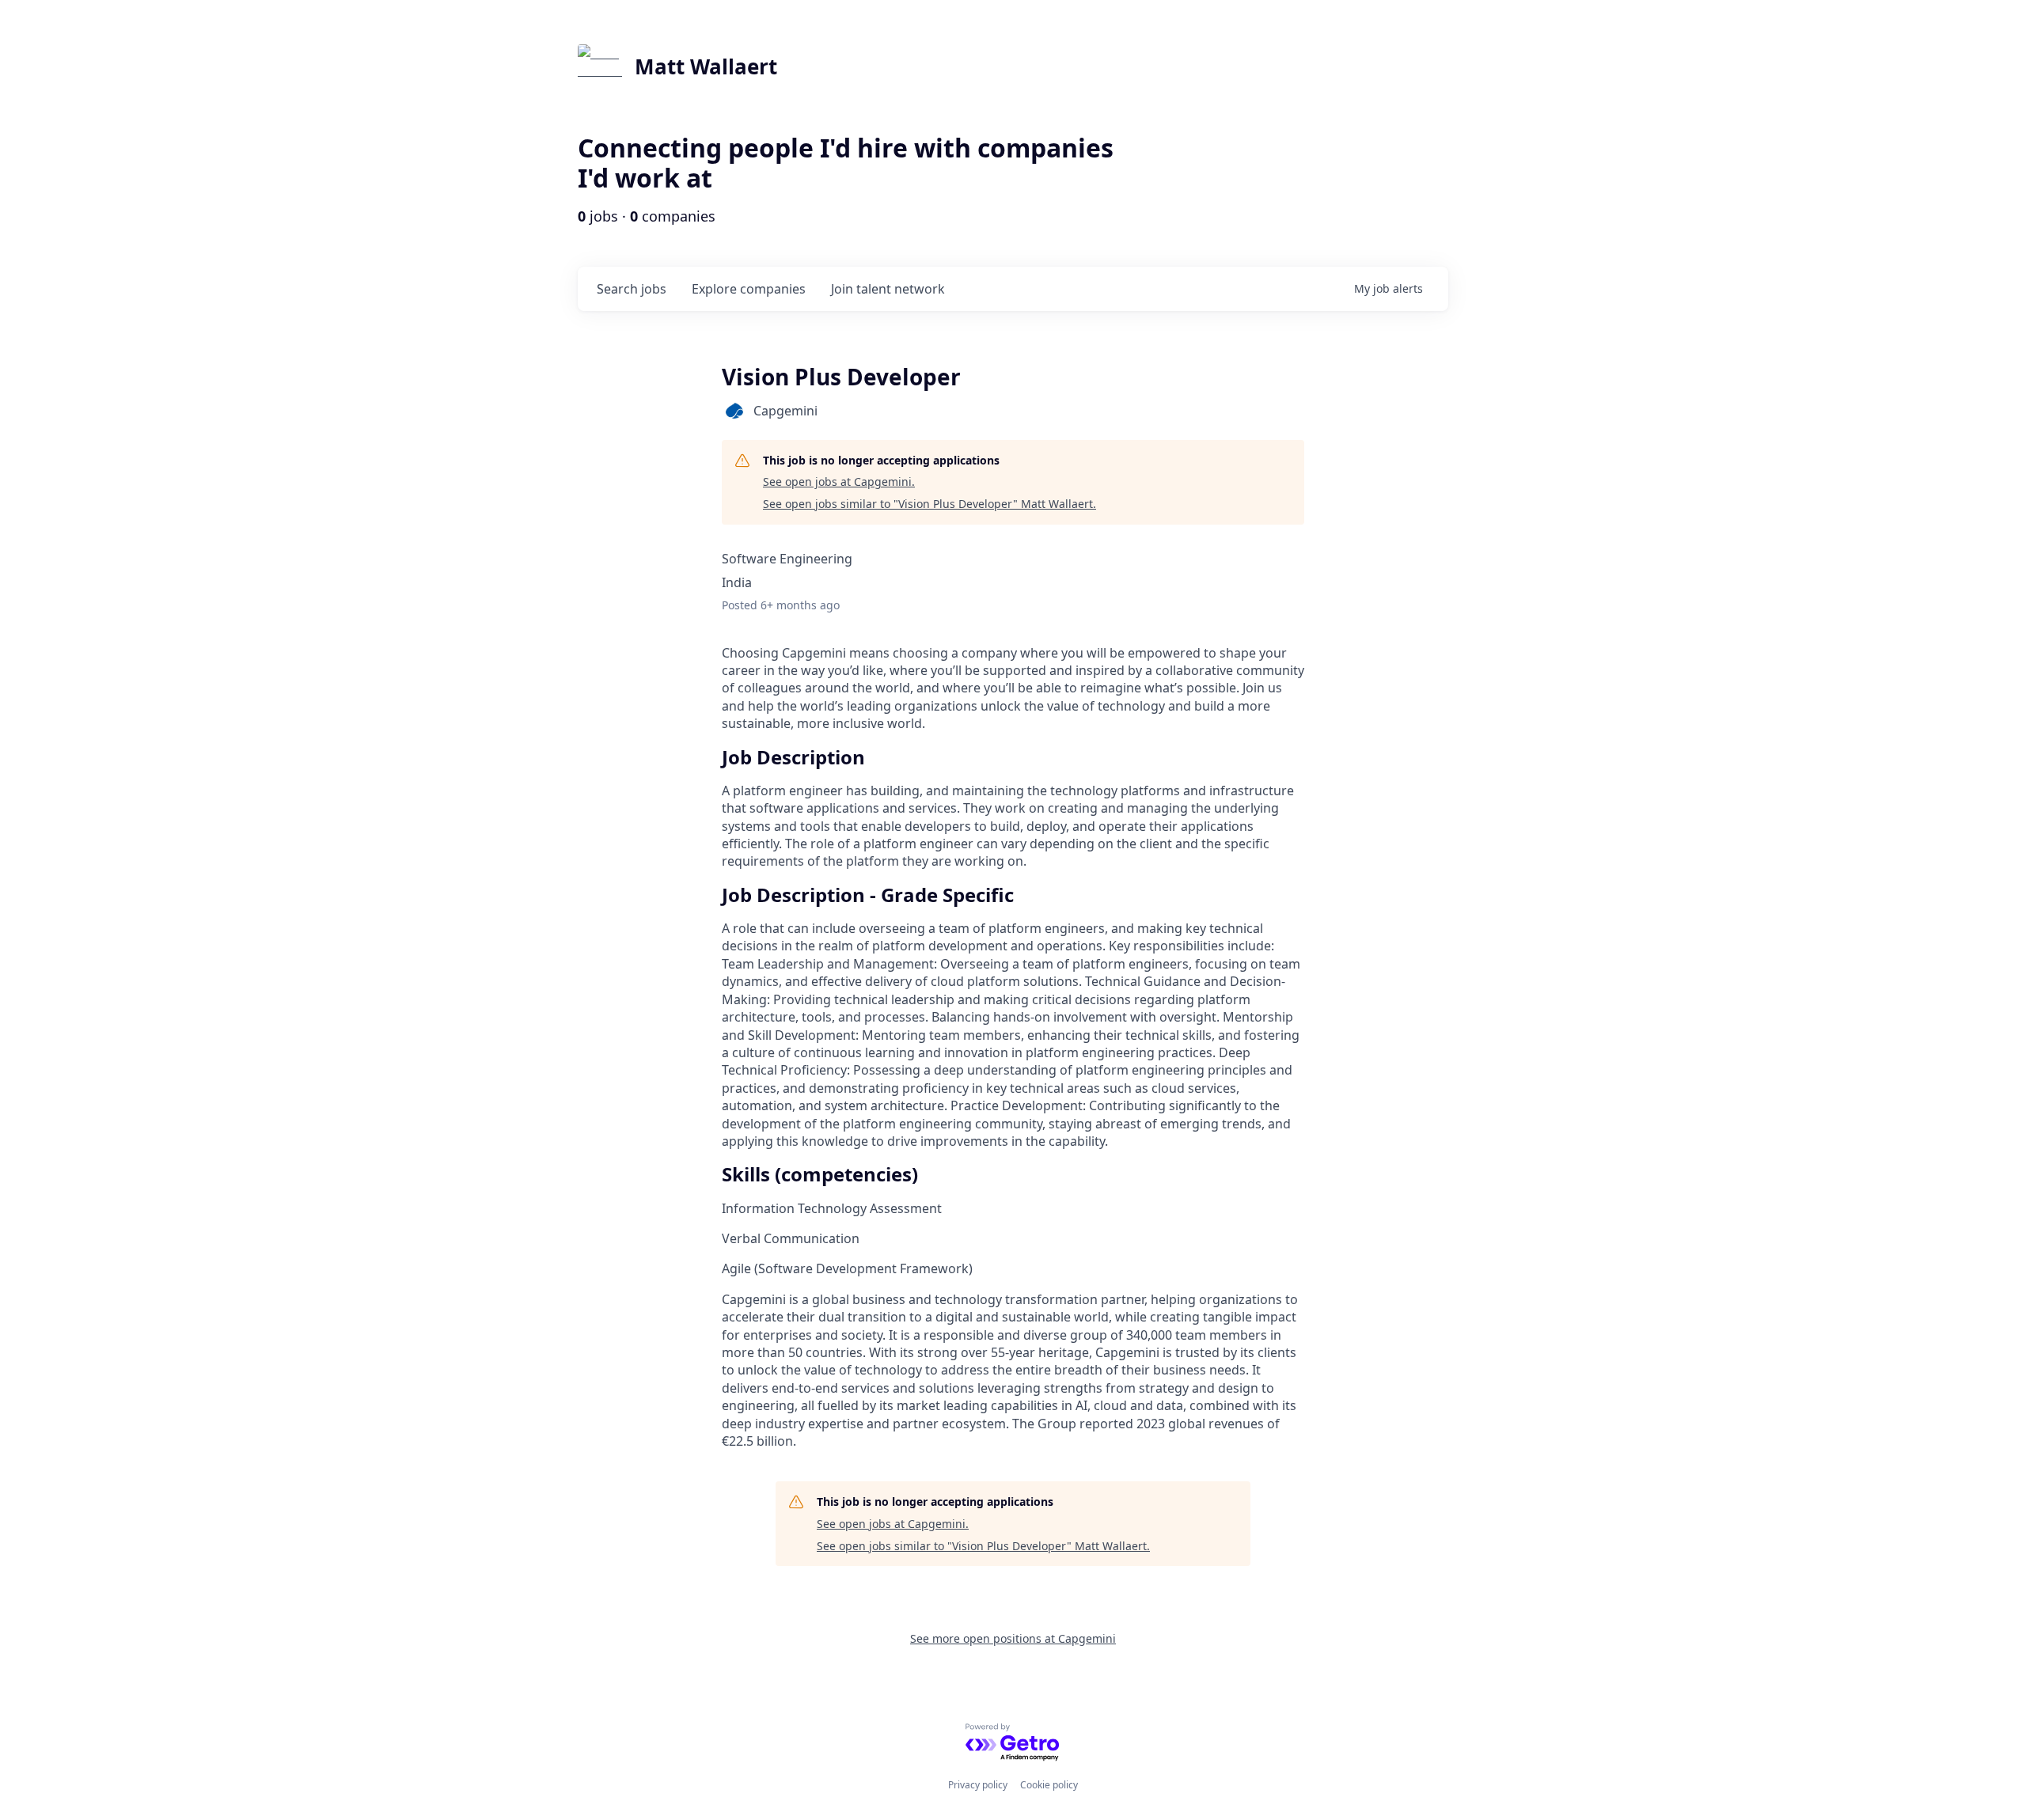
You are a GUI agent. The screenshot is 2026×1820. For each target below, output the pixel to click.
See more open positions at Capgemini (1013, 1638)
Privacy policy (978, 1785)
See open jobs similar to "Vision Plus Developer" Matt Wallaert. (930, 504)
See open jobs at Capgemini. (839, 482)
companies (749, 289)
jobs (632, 289)
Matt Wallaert (706, 66)
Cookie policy (1049, 1785)
